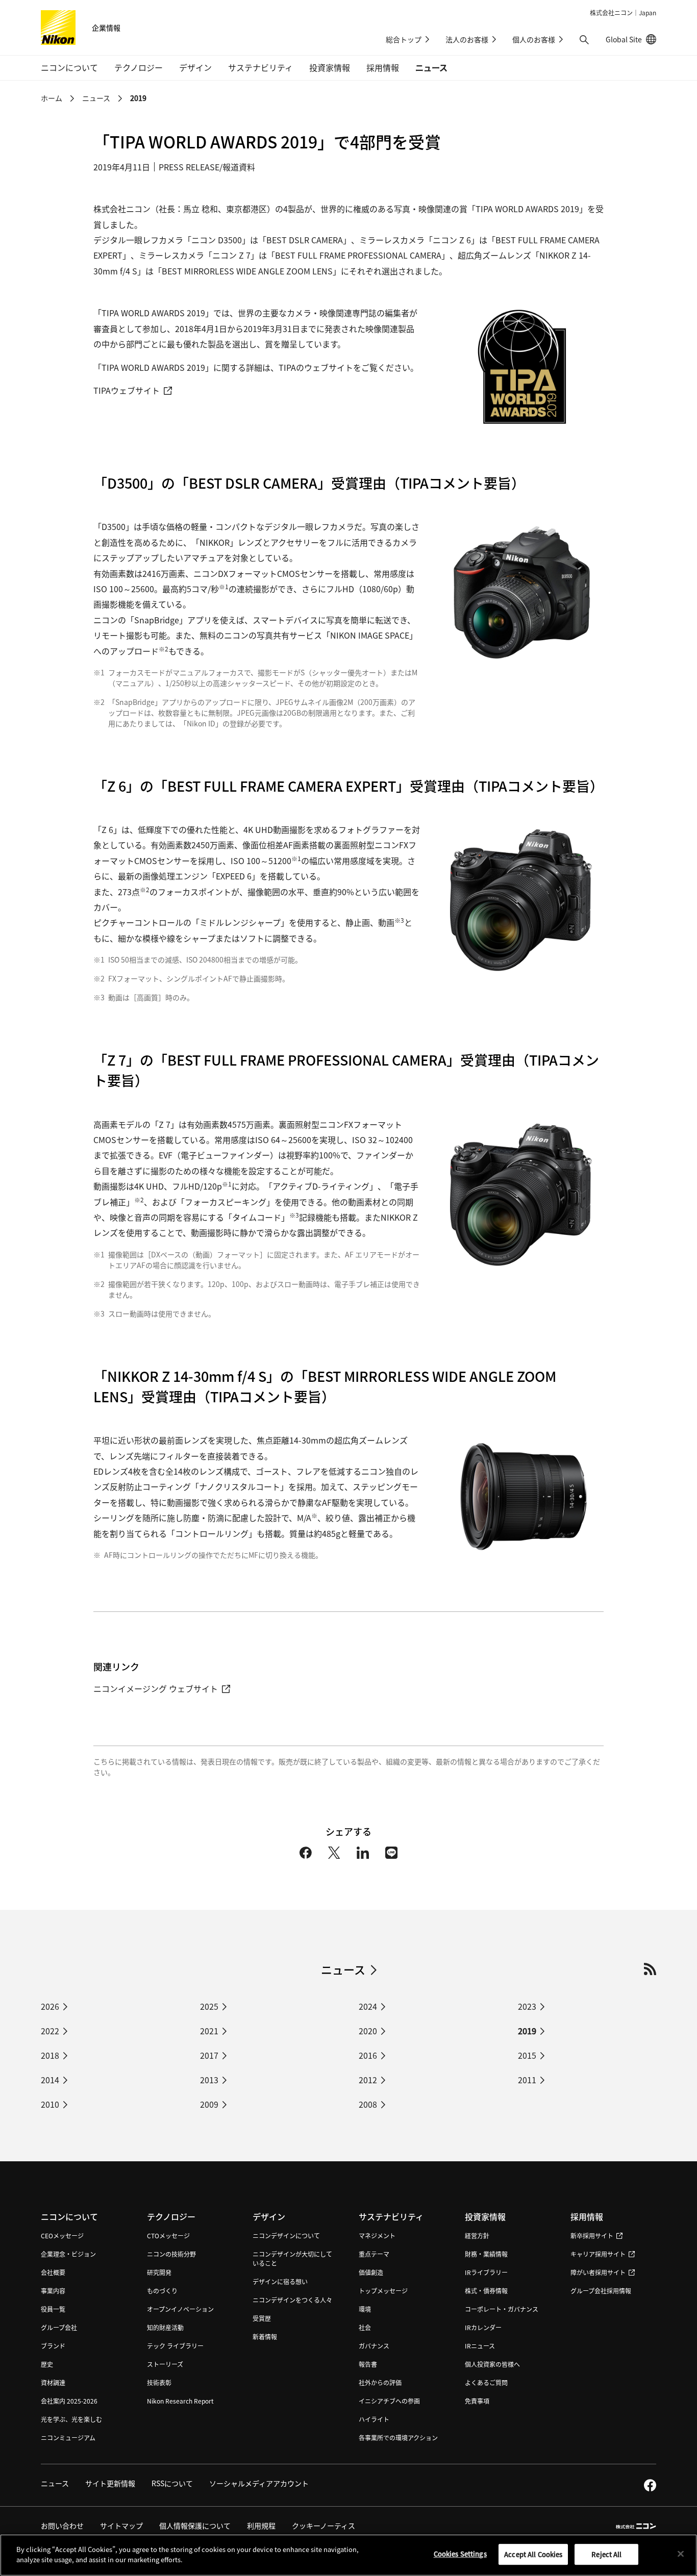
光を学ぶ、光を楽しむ (71, 2419)
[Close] (681, 2554)
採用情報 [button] (383, 67)
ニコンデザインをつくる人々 (292, 2300)
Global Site (631, 39)
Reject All (606, 2554)
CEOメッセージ (62, 2236)
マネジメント (377, 2236)
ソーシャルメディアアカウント (259, 2483)
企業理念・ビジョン (68, 2254)
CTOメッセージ (168, 2236)
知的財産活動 (165, 2327)
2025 (209, 2006)
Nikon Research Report (180, 2401)
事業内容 (53, 2291)
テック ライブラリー (175, 2346)
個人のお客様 (534, 39)
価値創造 (371, 2272)
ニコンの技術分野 (171, 2254)
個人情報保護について (195, 2526)
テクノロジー (171, 2216)
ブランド (53, 2346)
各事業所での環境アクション (398, 2438)
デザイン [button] (195, 67)
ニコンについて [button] (69, 67)
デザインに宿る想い (280, 2281)
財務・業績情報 (486, 2254)
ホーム (52, 98)
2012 (368, 2080)
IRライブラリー (486, 2272)
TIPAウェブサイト (127, 390)
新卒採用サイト (592, 2236)
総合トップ (404, 39)
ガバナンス (374, 2346)
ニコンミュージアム (68, 2438)
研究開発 (159, 2272)
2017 (209, 2055)
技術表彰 (159, 2382)
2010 (50, 2104)
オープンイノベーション (180, 2309)
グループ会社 (59, 2327)
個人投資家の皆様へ (492, 2364)
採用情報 (587, 2216)
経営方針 (477, 2236)
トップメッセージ (383, 2291)
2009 (209, 2104)
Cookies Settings (460, 2554)
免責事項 (477, 2401)
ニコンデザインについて (286, 2236)
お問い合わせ (62, 2526)
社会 (365, 2327)
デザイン (269, 2216)
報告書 (368, 2364)
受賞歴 (262, 2318)
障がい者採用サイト (598, 2272)
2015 (527, 2055)
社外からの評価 (380, 2382)
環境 (365, 2309)
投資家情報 (485, 2216)
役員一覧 (53, 2309)
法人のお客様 (467, 39)
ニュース (431, 67)
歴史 (47, 2364)
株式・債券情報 (486, 2291)
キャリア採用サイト (598, 2254)
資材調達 (53, 2382)
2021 (209, 2031)
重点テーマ (374, 2254)
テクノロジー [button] (139, 67)
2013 (209, 2080)
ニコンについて (69, 2216)
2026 (50, 2006)
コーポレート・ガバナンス (502, 2309)
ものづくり (162, 2291)
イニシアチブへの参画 (389, 2401)
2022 (50, 2031)
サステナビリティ (391, 2216)
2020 (368, 2031)
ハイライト (374, 2419)
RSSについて (172, 2483)
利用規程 (261, 2526)
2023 (527, 2006)
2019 (527, 2031)
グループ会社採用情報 (601, 2291)
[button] (584, 40)
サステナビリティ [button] (260, 67)
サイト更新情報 (110, 2483)
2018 (50, 2055)
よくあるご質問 (486, 2382)
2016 (368, 2055)
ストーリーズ (165, 2364)
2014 (50, 2080)
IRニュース (480, 2346)
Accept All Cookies (533, 2554)
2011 (527, 2080)
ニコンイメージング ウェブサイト (156, 1688)
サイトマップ (121, 2526)
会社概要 (53, 2272)
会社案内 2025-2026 (69, 2401)
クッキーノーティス (323, 2526)
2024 (368, 2006)
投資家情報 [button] (330, 67)
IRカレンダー (483, 2327)
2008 (368, 2104)
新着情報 (265, 2337)
